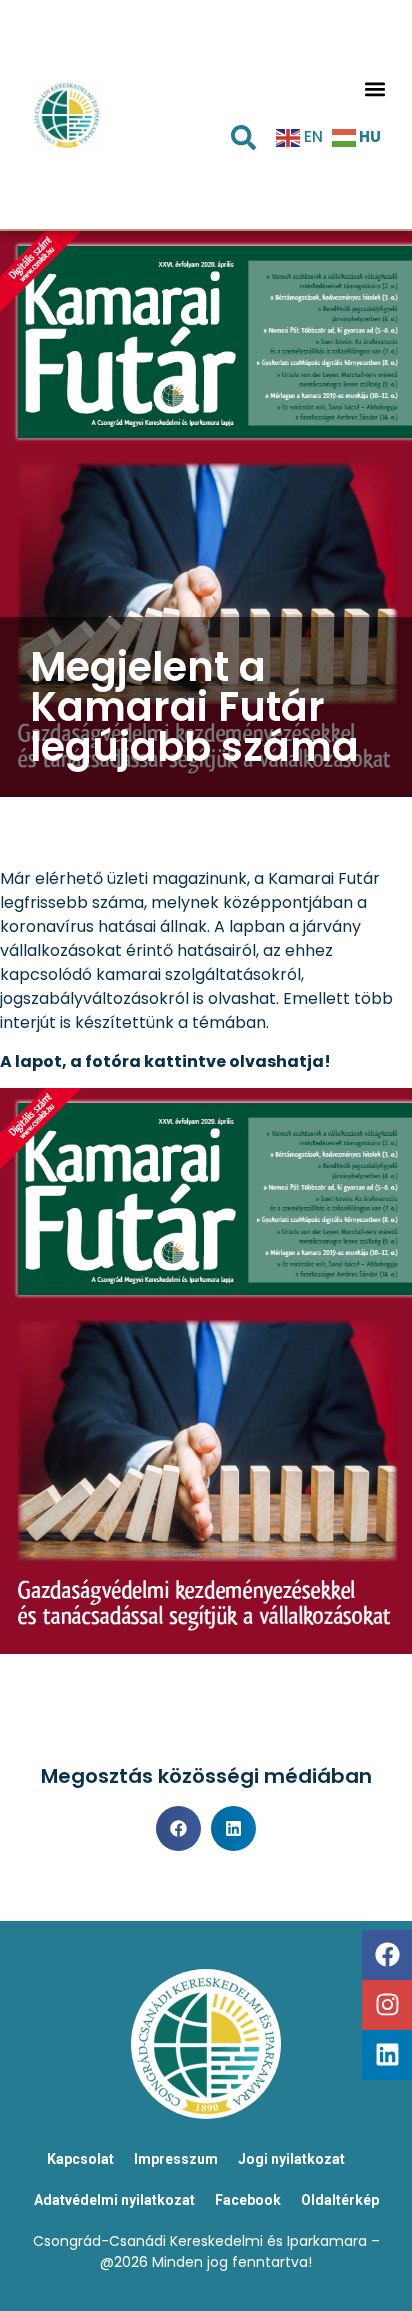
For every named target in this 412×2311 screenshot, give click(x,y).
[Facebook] (387, 1955)
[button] (374, 88)
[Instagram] (387, 2005)
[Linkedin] (387, 2055)
